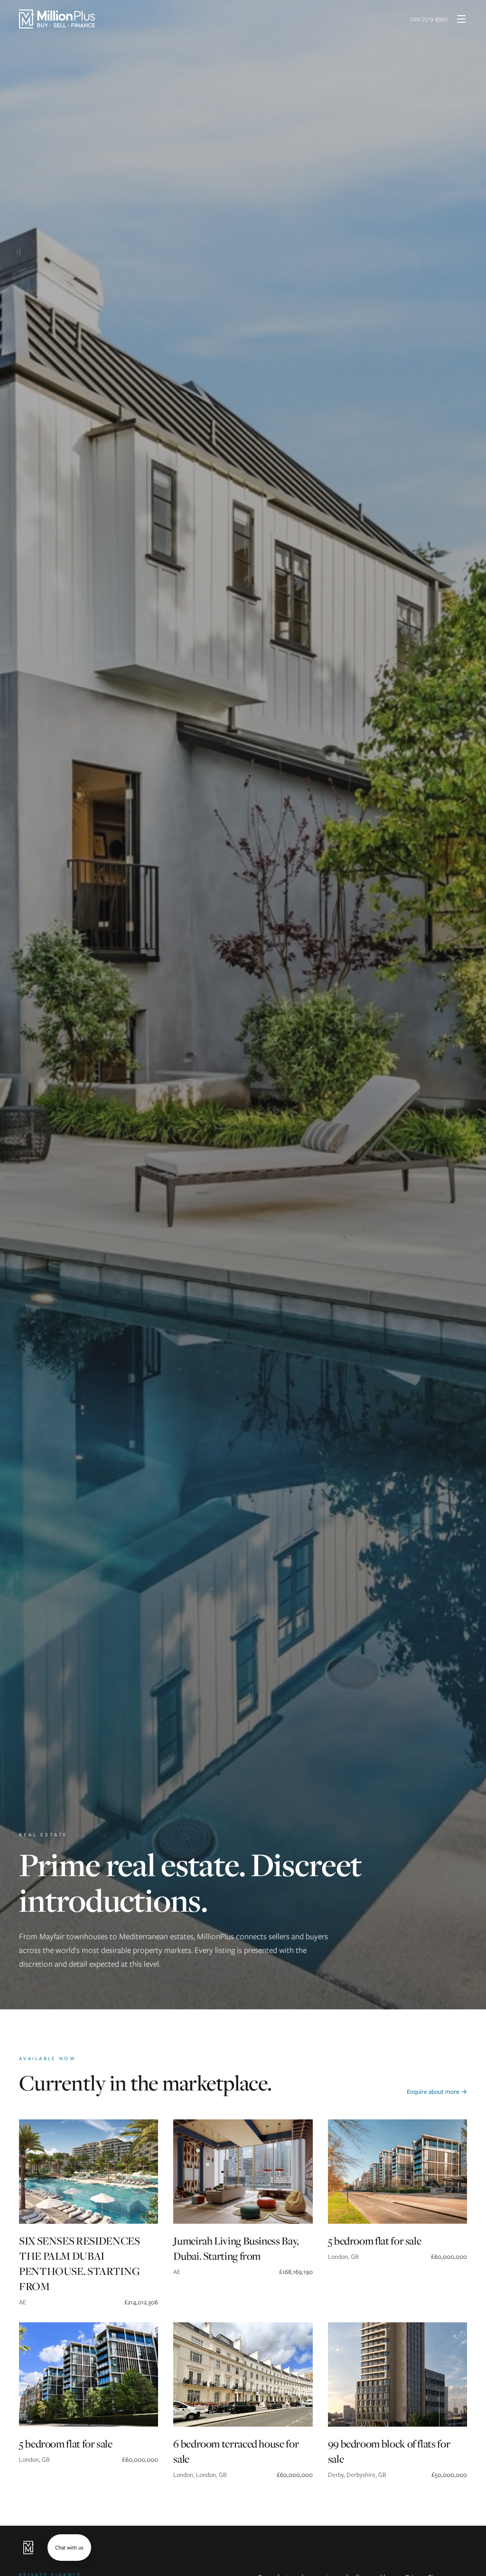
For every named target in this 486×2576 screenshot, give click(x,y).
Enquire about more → (437, 2092)
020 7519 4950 (429, 19)
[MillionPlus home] (57, 19)
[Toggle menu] (461, 19)
